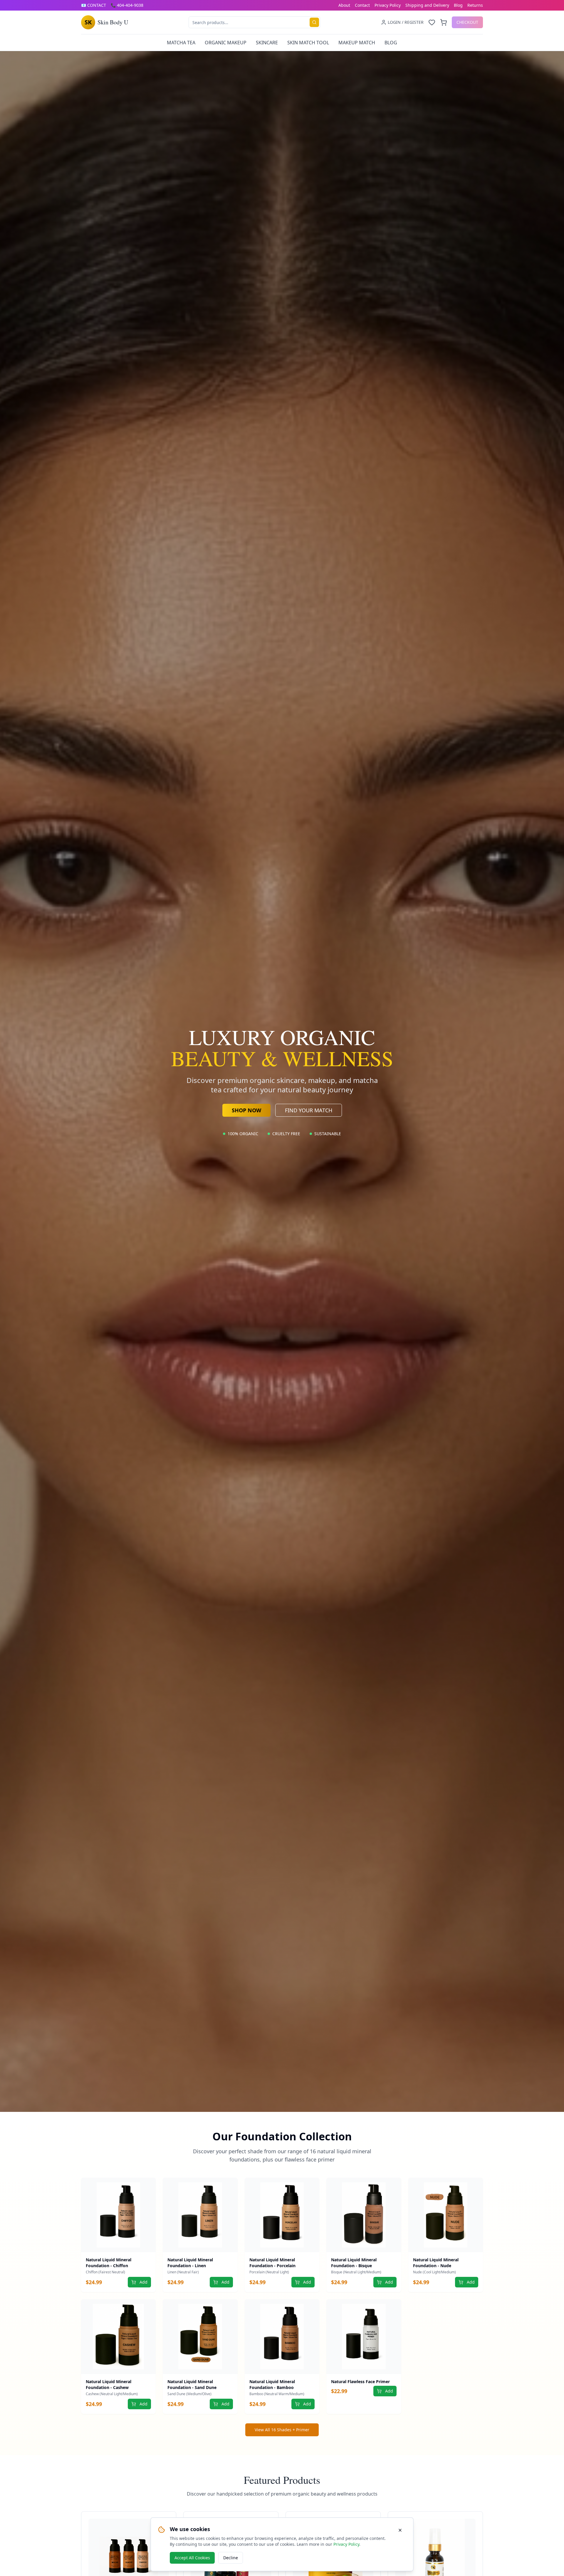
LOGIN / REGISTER (406, 22)
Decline (231, 2558)
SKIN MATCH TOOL (308, 43)
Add (143, 2282)
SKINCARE (267, 43)
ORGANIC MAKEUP (226, 43)
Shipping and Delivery (427, 5)
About (344, 5)
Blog (458, 5)
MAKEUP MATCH (357, 43)
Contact (362, 5)
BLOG (391, 43)
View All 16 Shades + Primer (282, 2430)
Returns (475, 5)
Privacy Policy (388, 5)
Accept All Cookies (192, 2558)
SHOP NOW (246, 1110)
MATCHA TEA (181, 43)
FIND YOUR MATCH (309, 1110)
